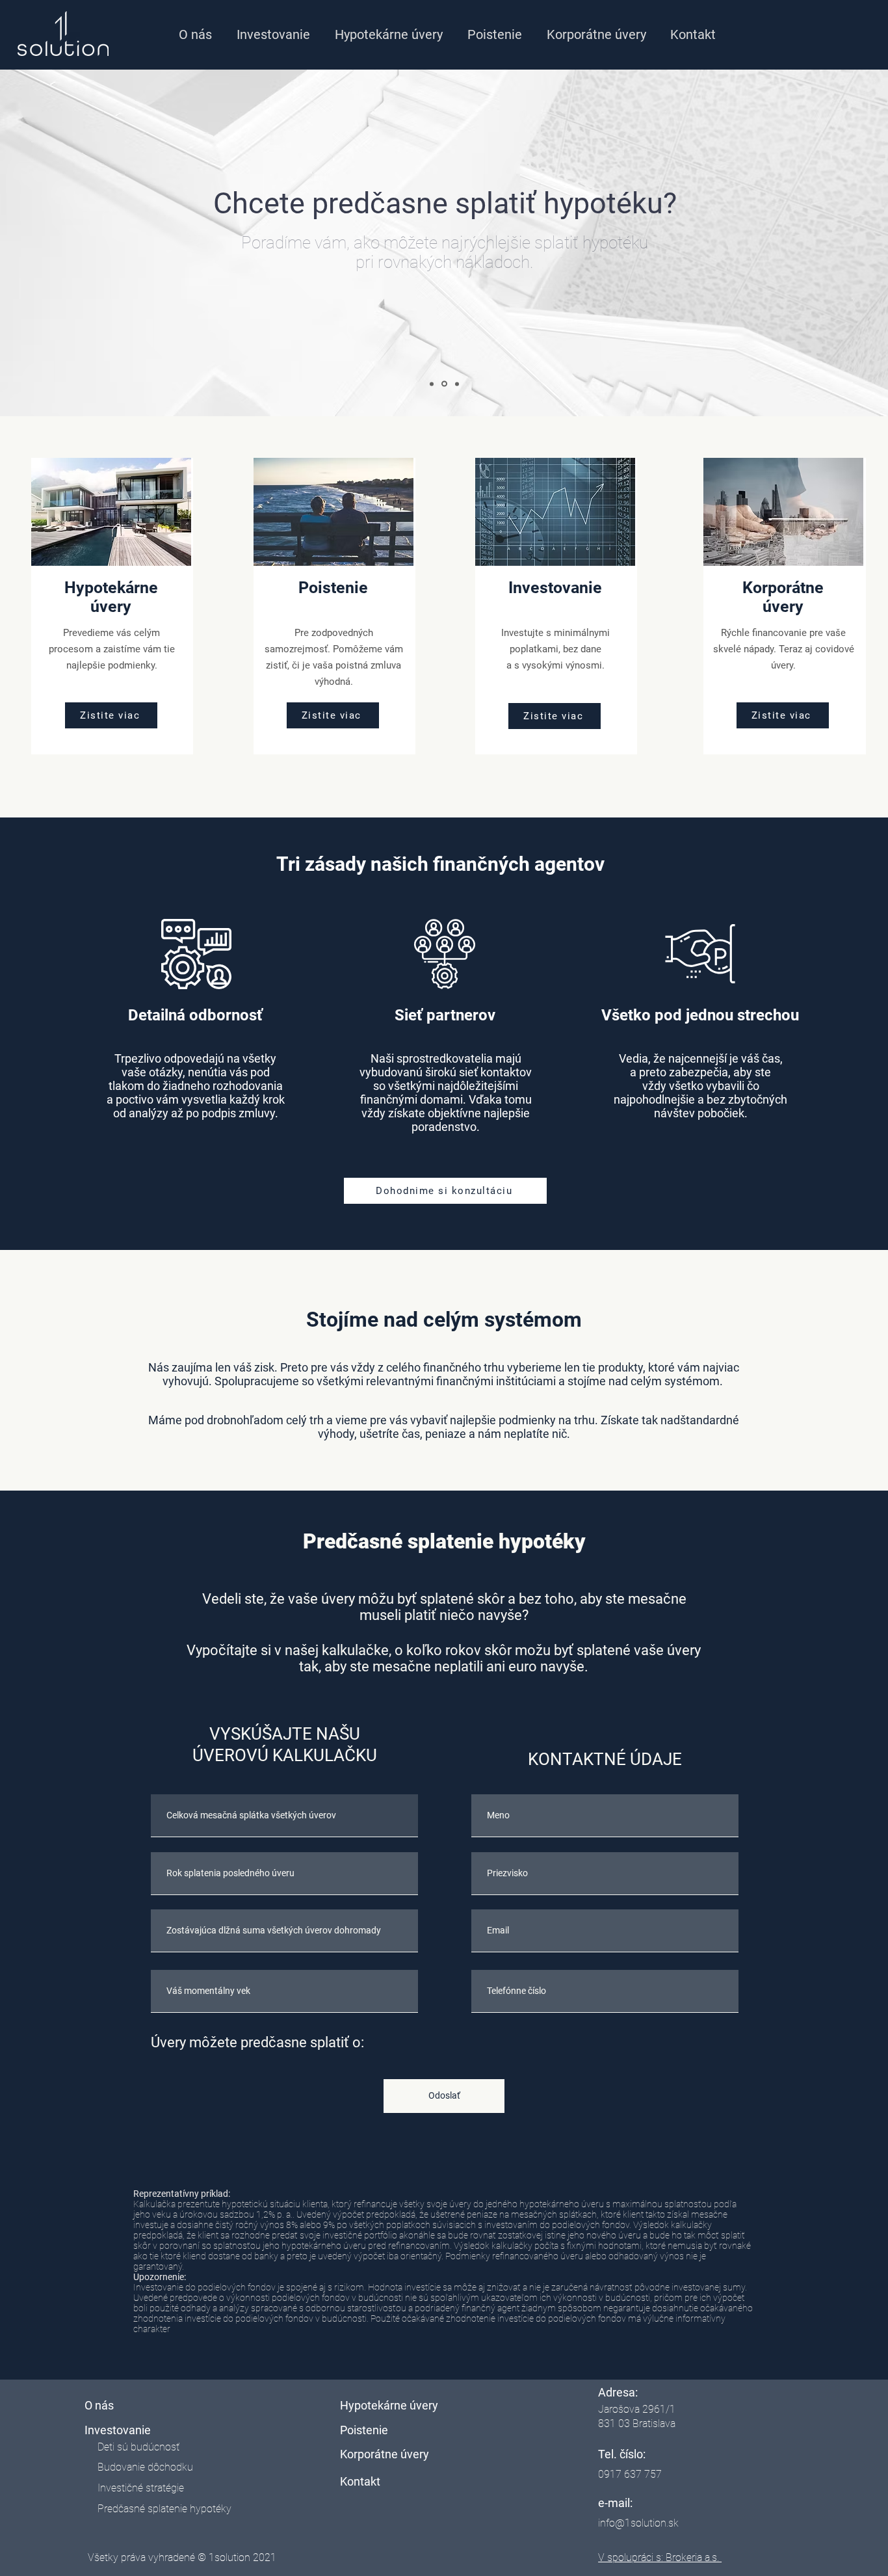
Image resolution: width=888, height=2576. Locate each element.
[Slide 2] (444, 384)
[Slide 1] (432, 384)
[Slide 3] (457, 384)
